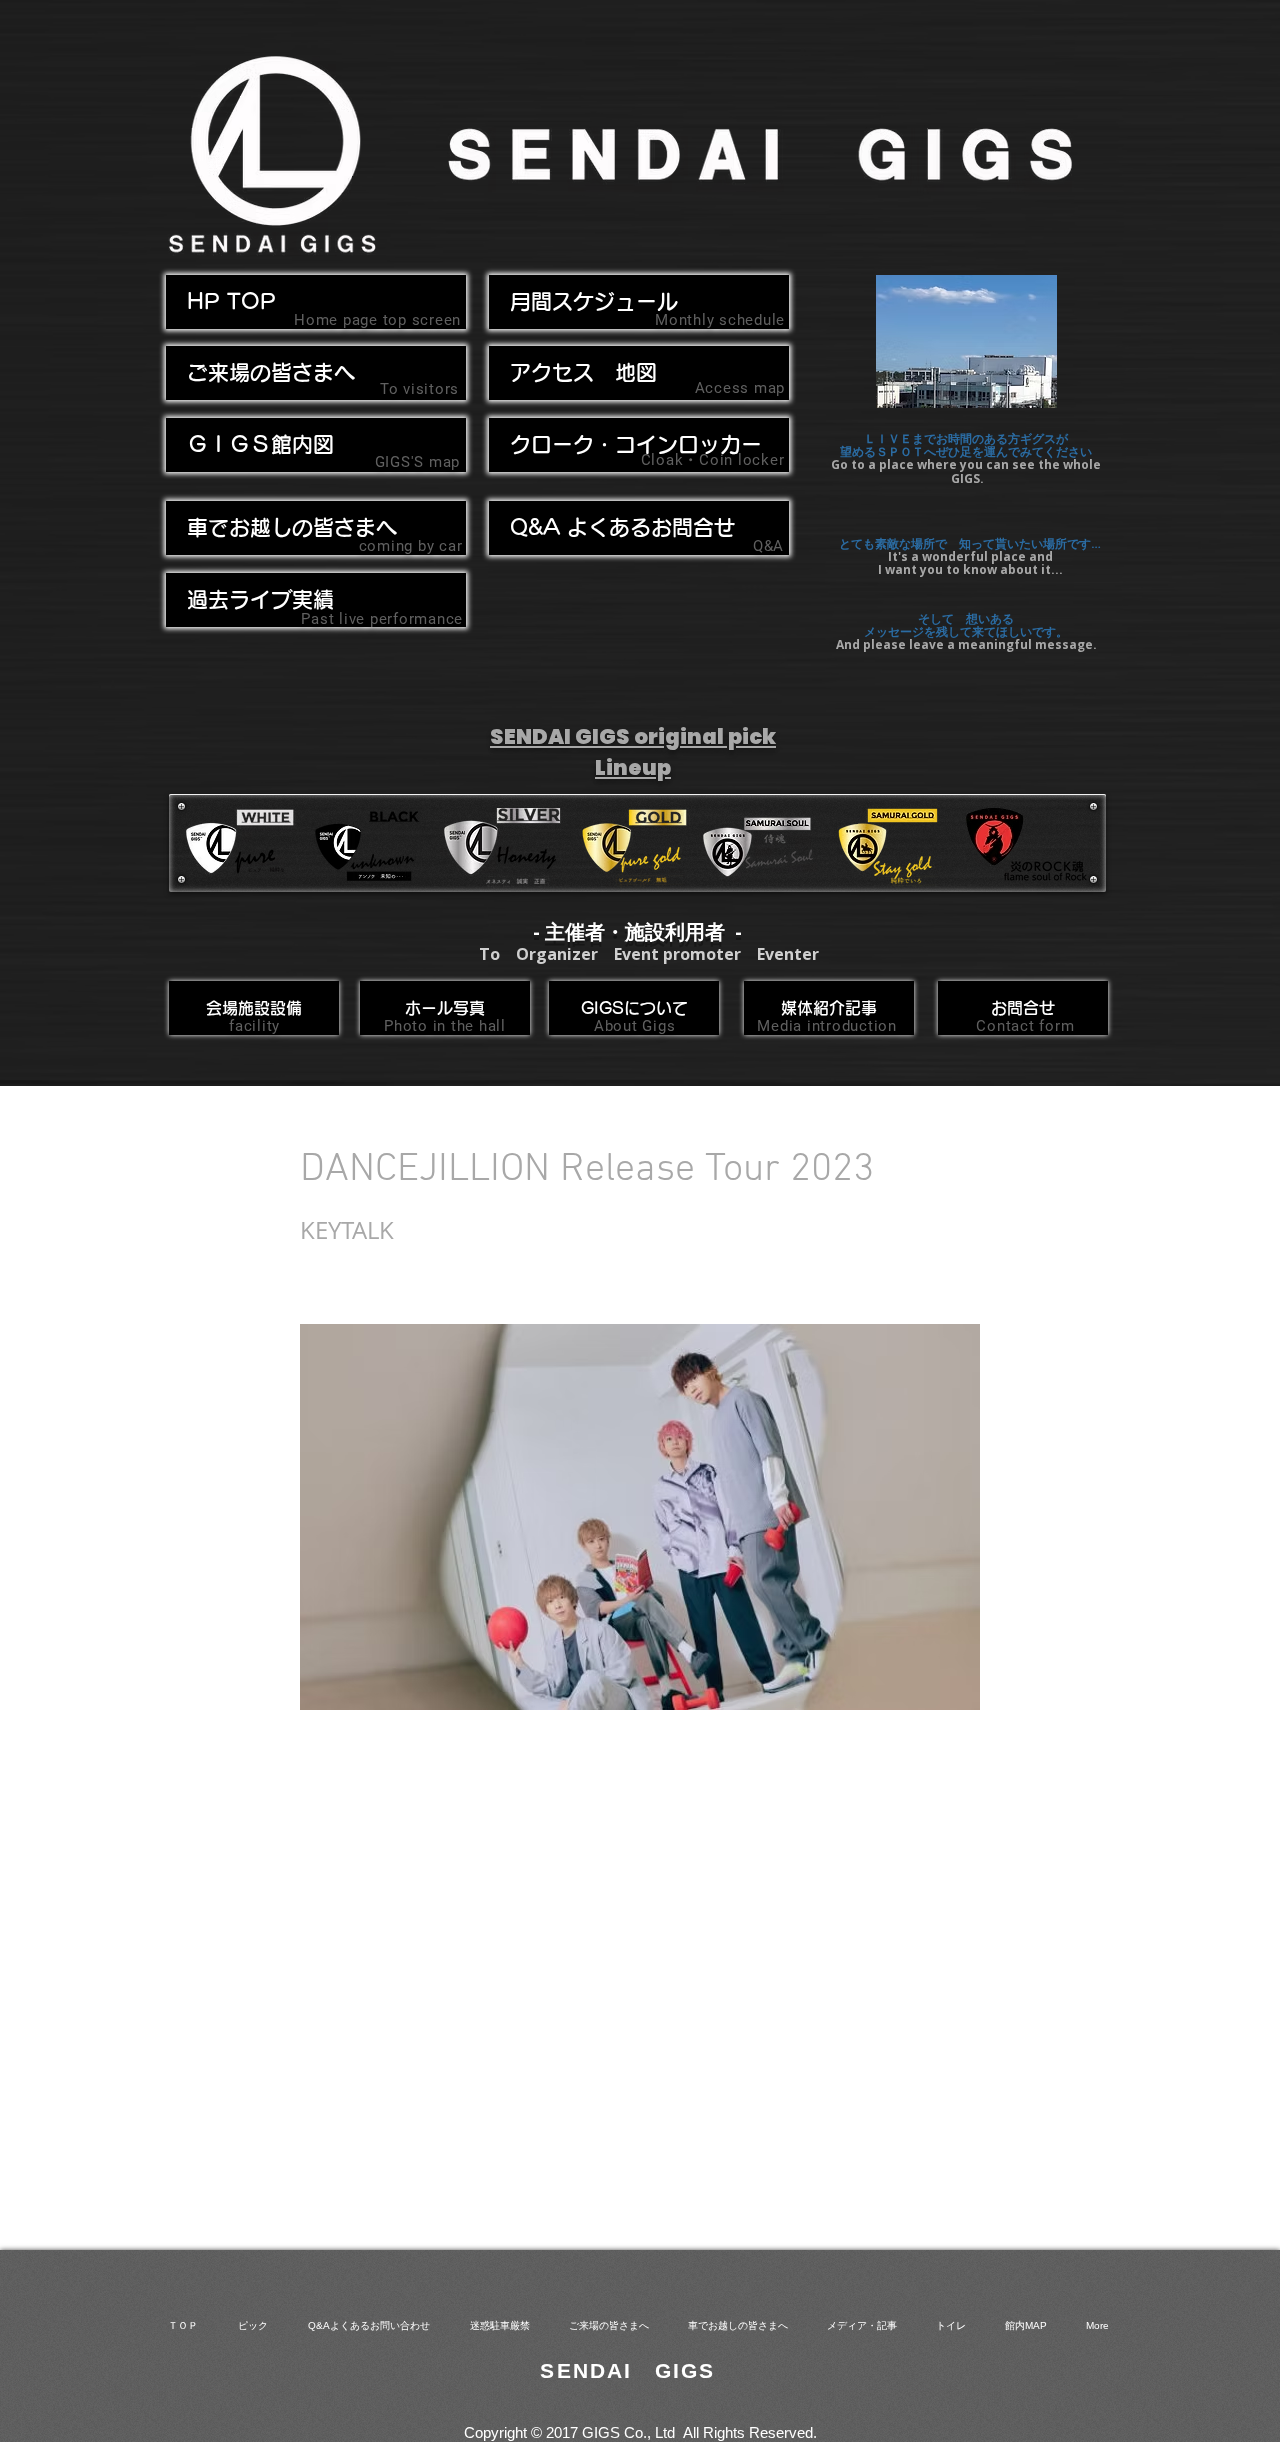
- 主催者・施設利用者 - (637, 931)
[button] (316, 528)
